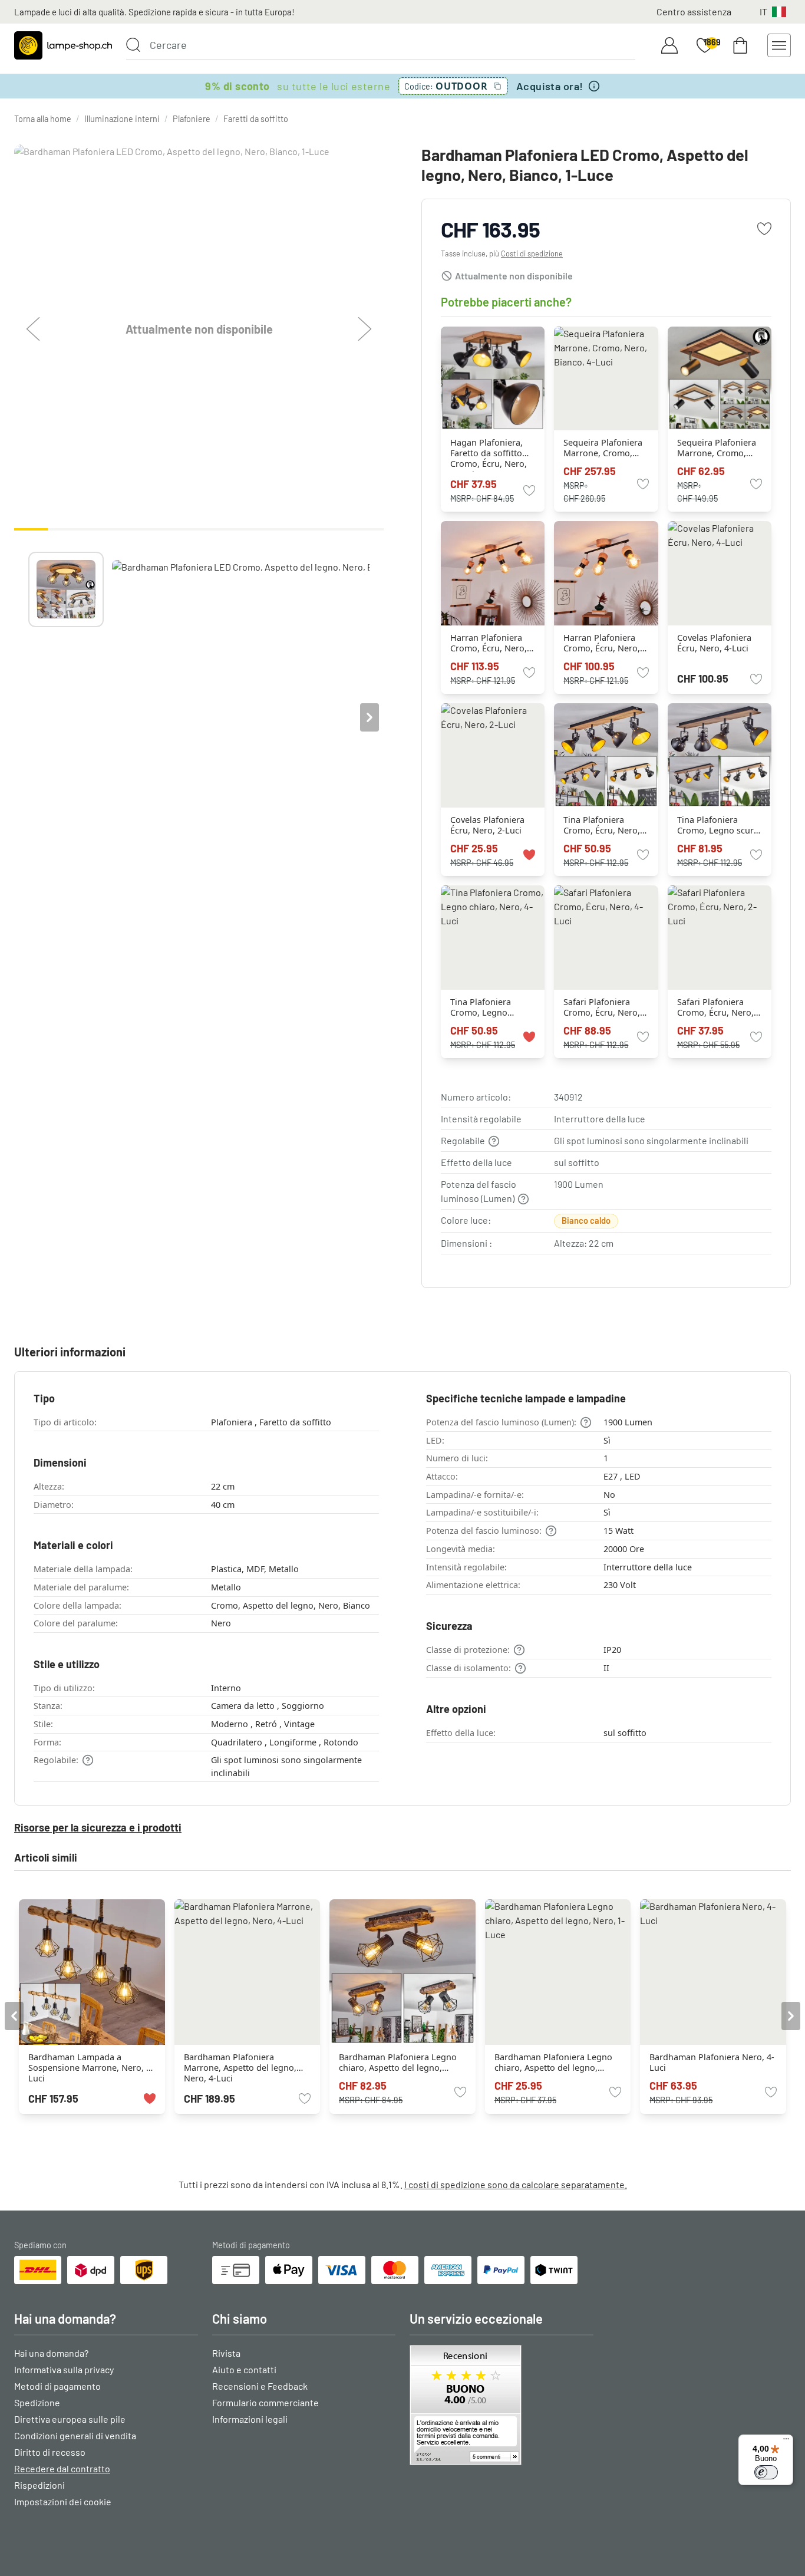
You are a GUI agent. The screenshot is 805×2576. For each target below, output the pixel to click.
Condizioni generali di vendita (75, 2435)
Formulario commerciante (265, 2402)
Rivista (226, 2353)
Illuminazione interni (122, 119)
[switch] (766, 2472)
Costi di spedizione (532, 253)
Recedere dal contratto (62, 2468)
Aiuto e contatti (244, 2369)
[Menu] (786, 2442)
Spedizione (37, 2402)
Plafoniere (192, 119)
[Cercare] (133, 45)
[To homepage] (63, 45)
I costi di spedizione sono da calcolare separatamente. (516, 2184)
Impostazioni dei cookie (63, 2501)
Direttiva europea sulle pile (70, 2419)
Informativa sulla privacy (64, 2369)
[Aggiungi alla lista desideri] (764, 229)
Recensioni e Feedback (260, 2386)
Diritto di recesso (50, 2452)
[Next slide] (369, 717)
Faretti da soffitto (256, 119)
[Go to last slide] (14, 2016)
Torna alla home (43, 119)
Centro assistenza (694, 11)
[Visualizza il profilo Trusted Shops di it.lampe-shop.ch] (502, 2405)
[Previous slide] (28, 717)
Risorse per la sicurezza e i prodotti (98, 1827)
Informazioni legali (250, 2419)
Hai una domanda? (51, 2353)
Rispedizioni (39, 2485)
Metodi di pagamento (57, 2386)
